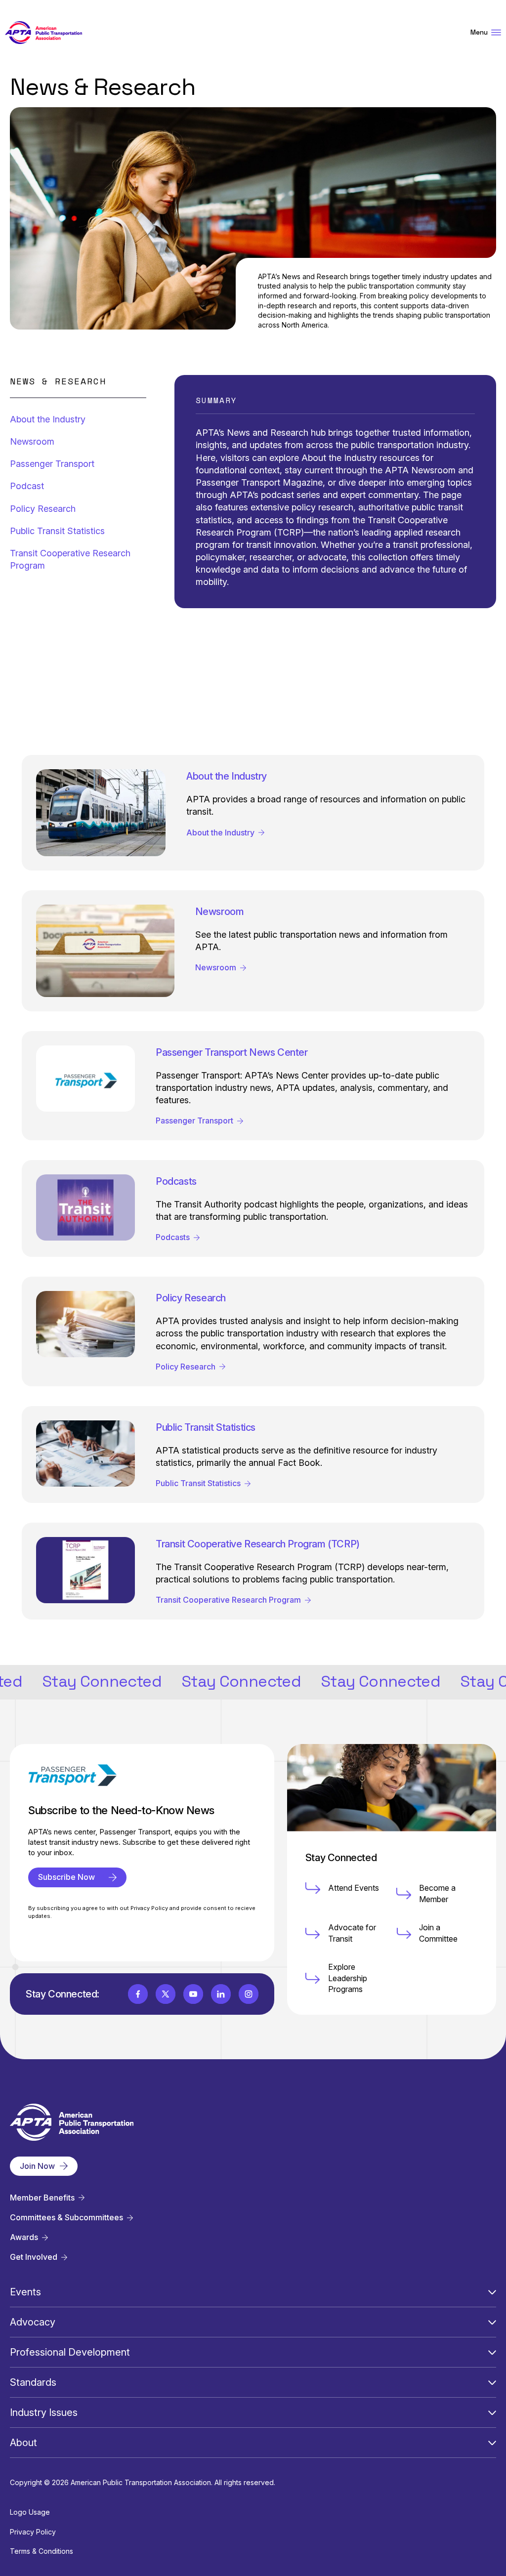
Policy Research (43, 509)
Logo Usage (30, 2512)
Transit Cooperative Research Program (70, 559)
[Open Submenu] (492, 2292)
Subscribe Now (66, 1877)
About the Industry (48, 419)
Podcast (27, 486)
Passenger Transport (52, 464)
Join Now (37, 2166)
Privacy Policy (33, 2532)
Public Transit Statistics (57, 531)
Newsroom (32, 441)
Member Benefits (42, 2198)
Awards (24, 2237)
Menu (479, 32)
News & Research (58, 381)
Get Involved (34, 2257)
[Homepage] (43, 33)
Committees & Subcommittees (66, 2218)
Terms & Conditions (42, 2551)
